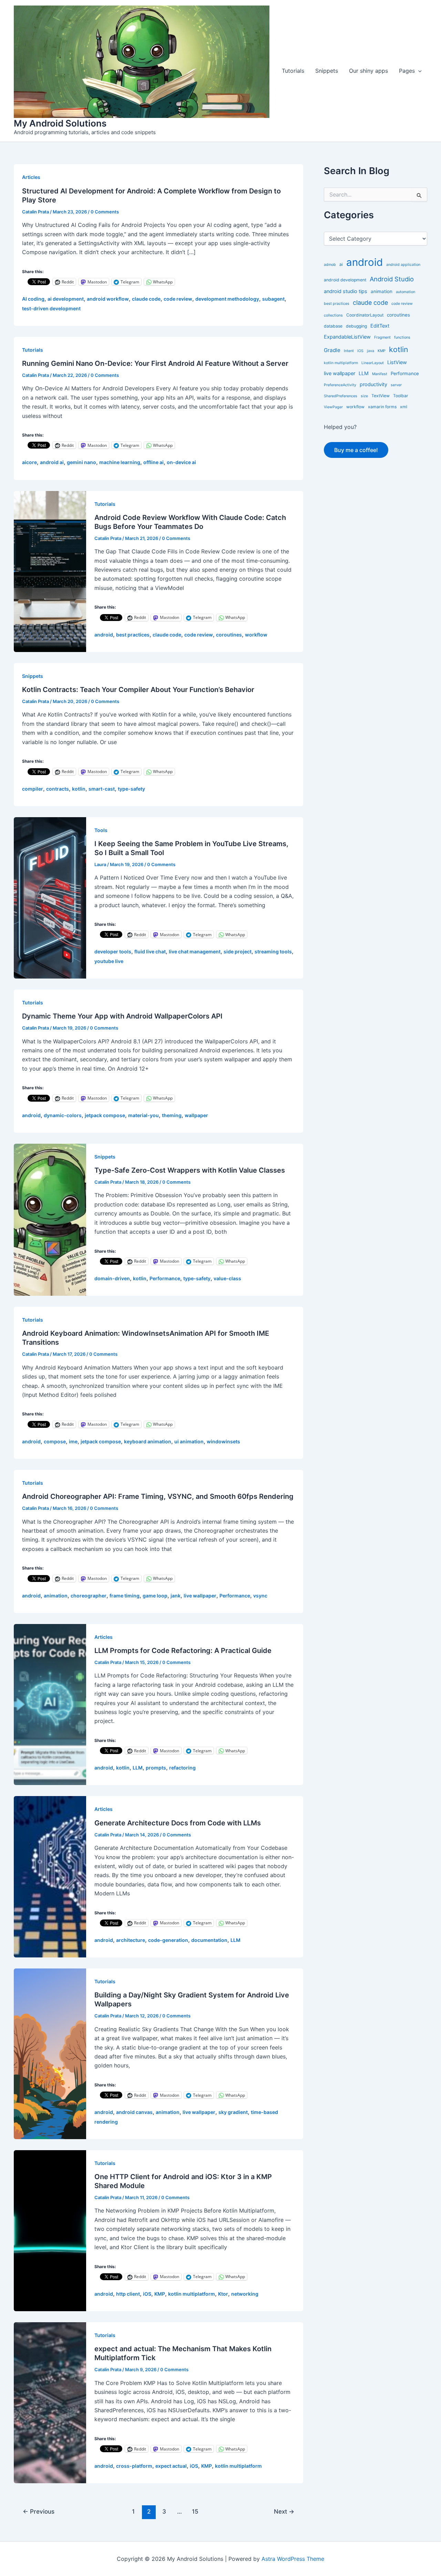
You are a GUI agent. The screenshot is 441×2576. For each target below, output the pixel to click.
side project (238, 951)
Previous (39, 2511)
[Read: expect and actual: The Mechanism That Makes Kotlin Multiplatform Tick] (50, 2402)
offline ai (153, 462)
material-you (143, 1115)
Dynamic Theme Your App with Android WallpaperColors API (122, 1016)
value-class (227, 1278)
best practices (133, 635)
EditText (380, 326)
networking (245, 2294)
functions (402, 337)
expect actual (171, 2466)
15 (195, 2511)
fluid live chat (150, 951)
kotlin (79, 789)
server (396, 385)
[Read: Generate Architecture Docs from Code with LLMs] (50, 1876)
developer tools (113, 951)
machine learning (120, 462)
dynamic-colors (63, 1115)
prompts (156, 1768)
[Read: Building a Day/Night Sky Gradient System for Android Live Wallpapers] (50, 2053)
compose (55, 1441)
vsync (260, 1596)
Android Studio (392, 279)
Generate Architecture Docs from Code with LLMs (178, 1823)
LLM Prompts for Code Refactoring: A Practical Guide (183, 1651)
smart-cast (102, 789)
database (333, 326)
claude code (146, 299)
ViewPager (333, 407)
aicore (29, 462)
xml (404, 407)
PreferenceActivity (340, 385)
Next (284, 2511)
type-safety (131, 789)
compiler (33, 789)
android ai (52, 462)
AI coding (33, 299)
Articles (31, 177)
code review (178, 299)
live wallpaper (200, 1596)
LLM (138, 1768)
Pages (407, 71)
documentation (209, 1940)
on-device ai (181, 462)
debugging (356, 326)
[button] (418, 71)
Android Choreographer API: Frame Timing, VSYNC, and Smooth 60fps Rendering (158, 1496)
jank (176, 1596)
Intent (349, 351)
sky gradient (233, 2112)
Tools (101, 830)
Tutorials (293, 71)
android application (403, 265)
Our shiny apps (368, 71)
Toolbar (401, 396)
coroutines (229, 635)
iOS (147, 2294)
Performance (165, 1278)
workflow (256, 635)
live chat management (195, 951)
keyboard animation (148, 1441)
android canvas (134, 2112)
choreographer (89, 1596)
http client (128, 2294)
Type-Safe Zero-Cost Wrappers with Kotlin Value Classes (190, 1170)
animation (56, 1596)
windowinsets (223, 1441)
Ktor (223, 2294)
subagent (273, 299)
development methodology (227, 299)
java (371, 351)
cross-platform (134, 2466)
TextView (381, 396)
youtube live (109, 961)
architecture (131, 1940)
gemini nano (81, 462)
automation (406, 292)
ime (73, 1441)
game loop (155, 1596)
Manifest (380, 374)
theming (172, 1115)
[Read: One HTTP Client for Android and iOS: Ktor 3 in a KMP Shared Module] (50, 2230)
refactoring (182, 1768)
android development (345, 280)
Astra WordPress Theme (293, 2559)
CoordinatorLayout (365, 315)
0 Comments (105, 212)
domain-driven (112, 1278)
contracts (58, 789)
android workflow (108, 299)
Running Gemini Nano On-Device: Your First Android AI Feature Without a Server (155, 363)
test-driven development (51, 308)
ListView (397, 362)
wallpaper (196, 1115)
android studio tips (346, 291)
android (104, 635)
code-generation (168, 1940)
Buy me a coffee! (356, 450)
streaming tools (273, 951)
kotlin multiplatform (192, 2294)
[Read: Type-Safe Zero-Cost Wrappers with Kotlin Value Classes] (50, 1219)
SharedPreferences (341, 396)
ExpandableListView (347, 337)
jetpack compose (105, 1115)
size (364, 396)
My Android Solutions (60, 123)
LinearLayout (373, 363)
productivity (373, 384)
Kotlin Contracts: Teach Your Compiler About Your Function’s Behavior (138, 690)
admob (330, 265)
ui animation (189, 1441)
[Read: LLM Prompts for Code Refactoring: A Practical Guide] (50, 1704)
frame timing (125, 1596)
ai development (66, 299)
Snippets (327, 71)
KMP (160, 2294)
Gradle (332, 350)
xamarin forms (382, 407)
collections (333, 315)
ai (341, 264)
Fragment (382, 337)
